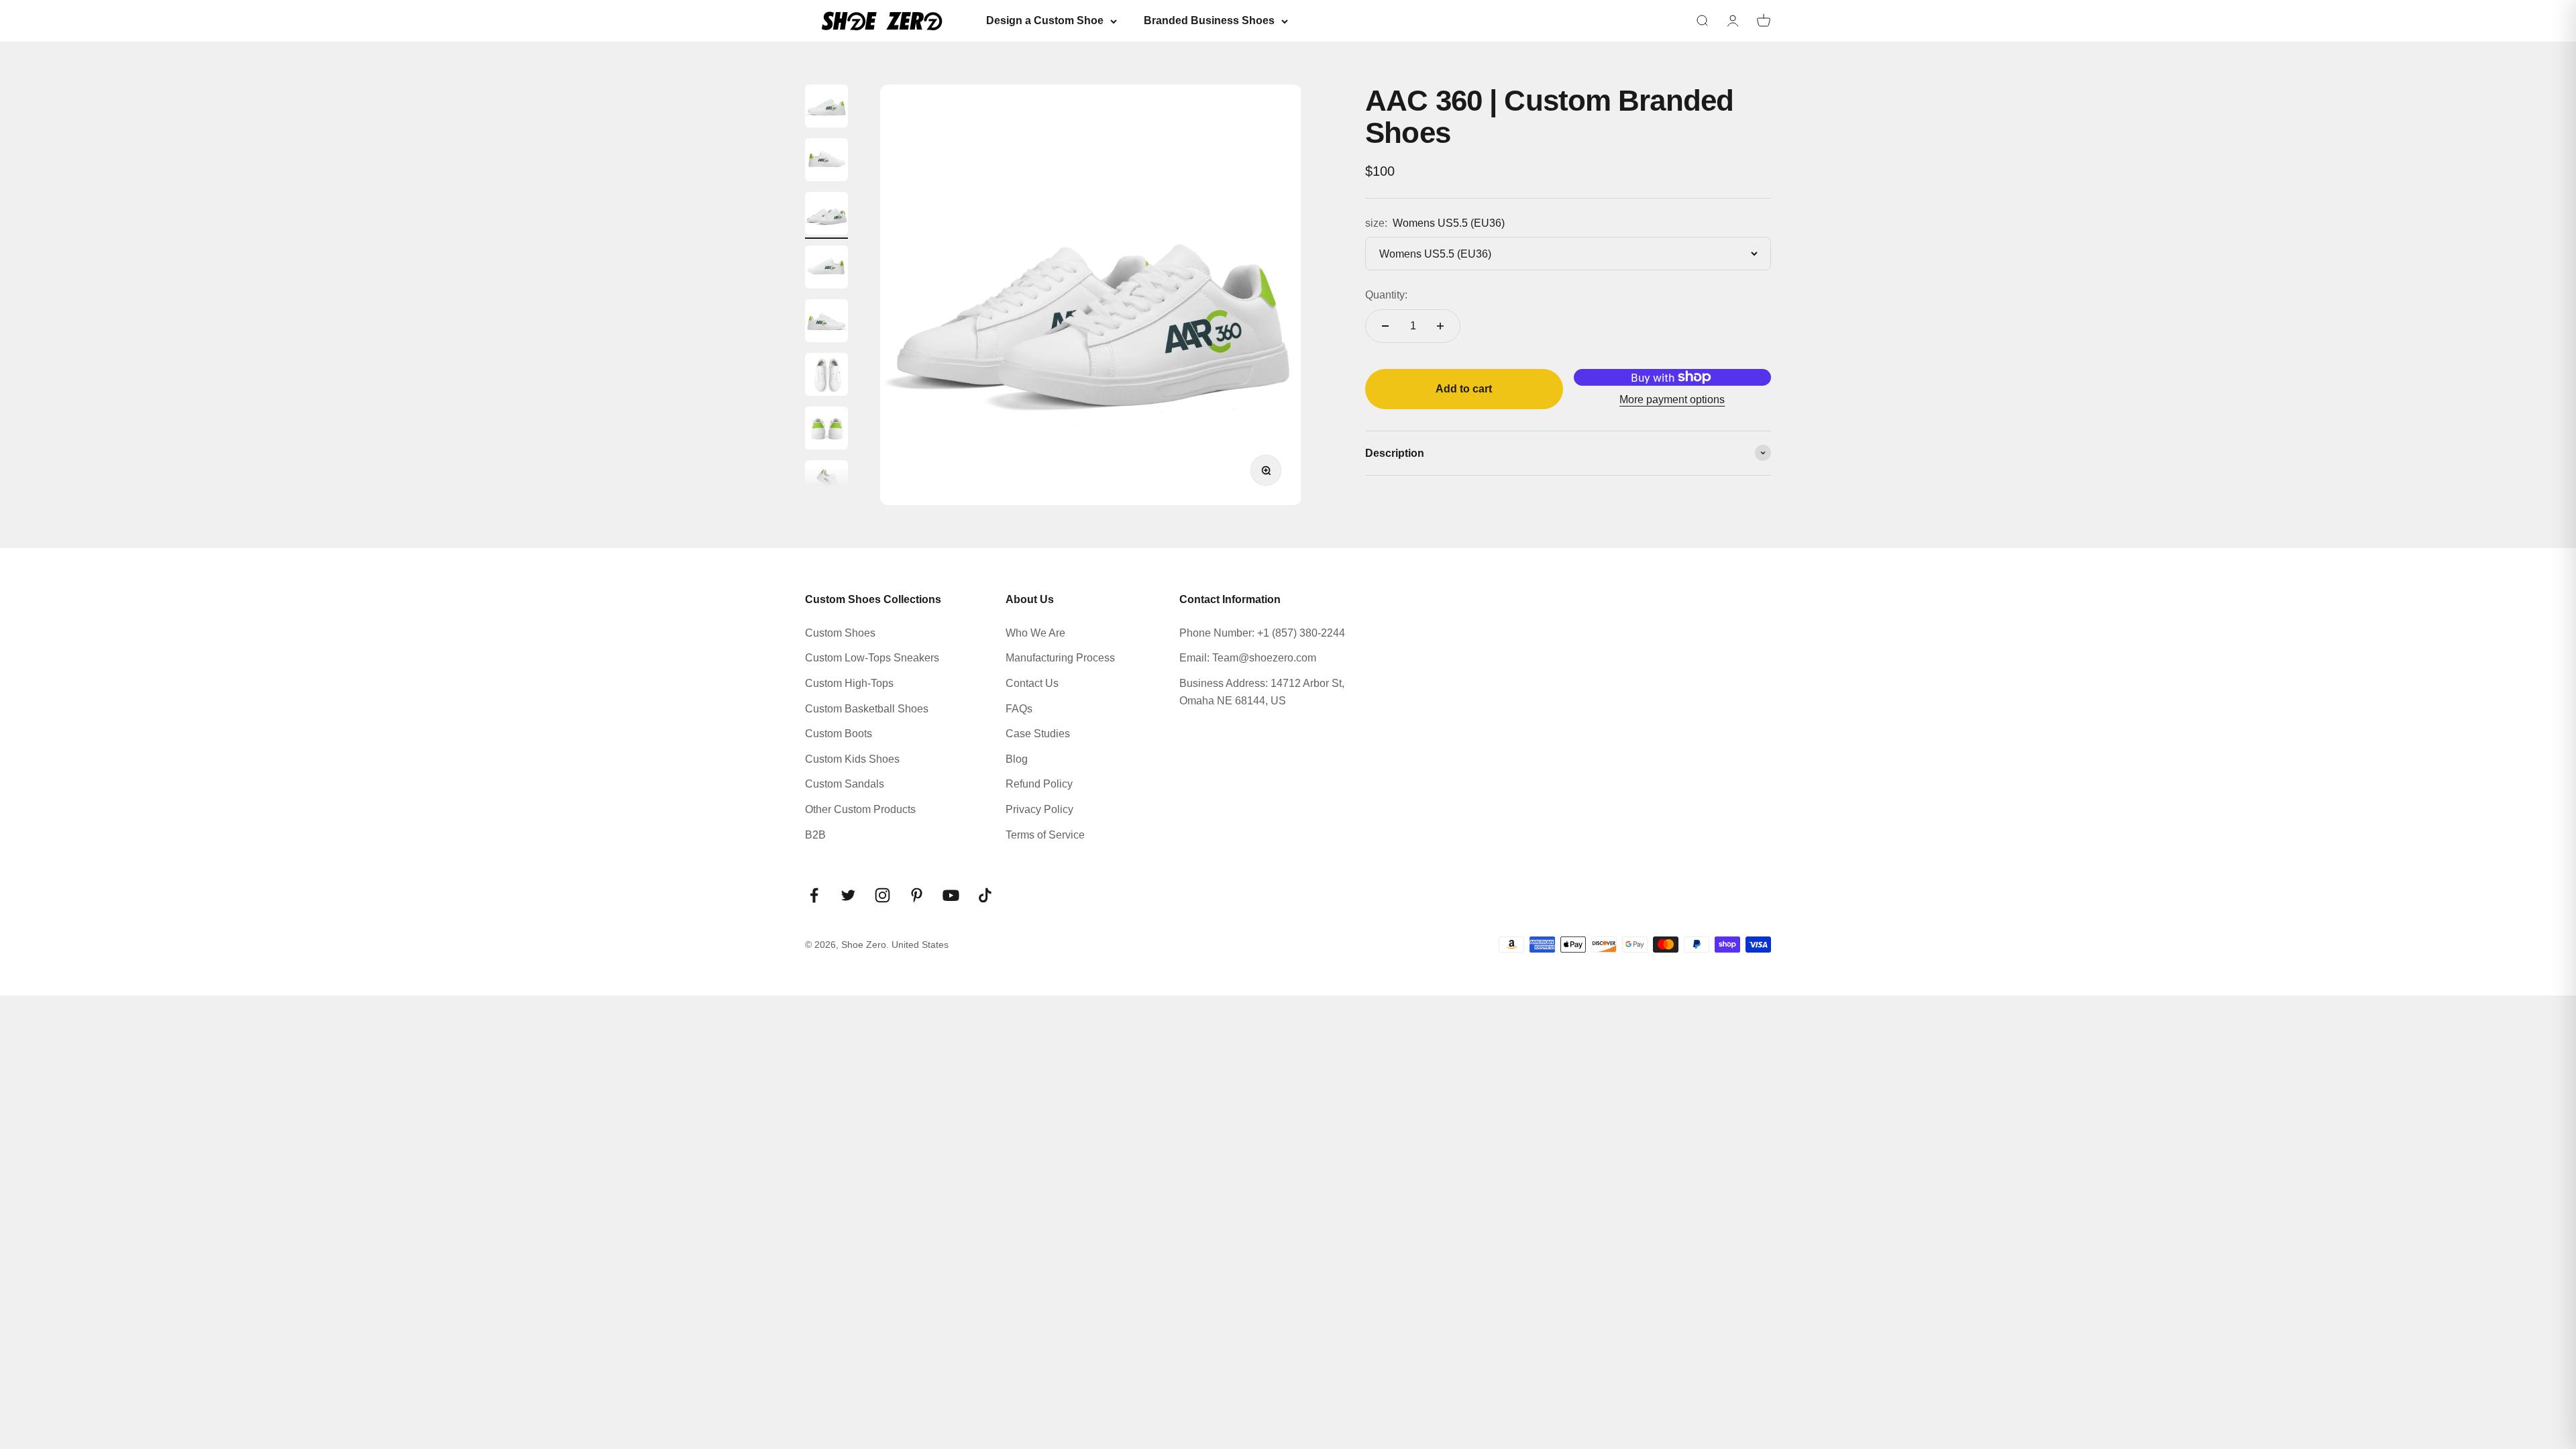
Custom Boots (839, 734)
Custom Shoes (840, 633)
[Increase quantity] (1440, 326)
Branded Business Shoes (1209, 20)
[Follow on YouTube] (951, 895)
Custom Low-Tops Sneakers (872, 658)
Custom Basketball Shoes (867, 709)
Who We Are (1035, 633)
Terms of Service (1045, 835)
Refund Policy (1039, 784)
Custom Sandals (845, 784)
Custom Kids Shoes (852, 759)
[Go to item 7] (826, 430)
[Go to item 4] (826, 269)
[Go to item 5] (826, 323)
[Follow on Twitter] (848, 895)
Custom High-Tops (849, 683)
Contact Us (1032, 683)
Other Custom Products (860, 809)
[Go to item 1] (826, 108)
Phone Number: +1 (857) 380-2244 (1262, 633)
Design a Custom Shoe (1045, 20)
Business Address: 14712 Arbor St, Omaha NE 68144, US (1262, 692)
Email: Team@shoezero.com (1248, 658)
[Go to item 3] (826, 215)
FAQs (1019, 709)
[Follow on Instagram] (882, 895)
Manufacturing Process (1060, 658)
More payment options (1672, 399)
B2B (815, 835)
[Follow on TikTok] (985, 895)
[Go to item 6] (826, 376)
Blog (1017, 759)
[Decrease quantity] (1385, 326)
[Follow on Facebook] (814, 895)
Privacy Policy (1039, 809)
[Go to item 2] (826, 162)
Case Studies (1038, 734)
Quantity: (1386, 295)
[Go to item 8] (826, 484)
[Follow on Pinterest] (917, 895)
